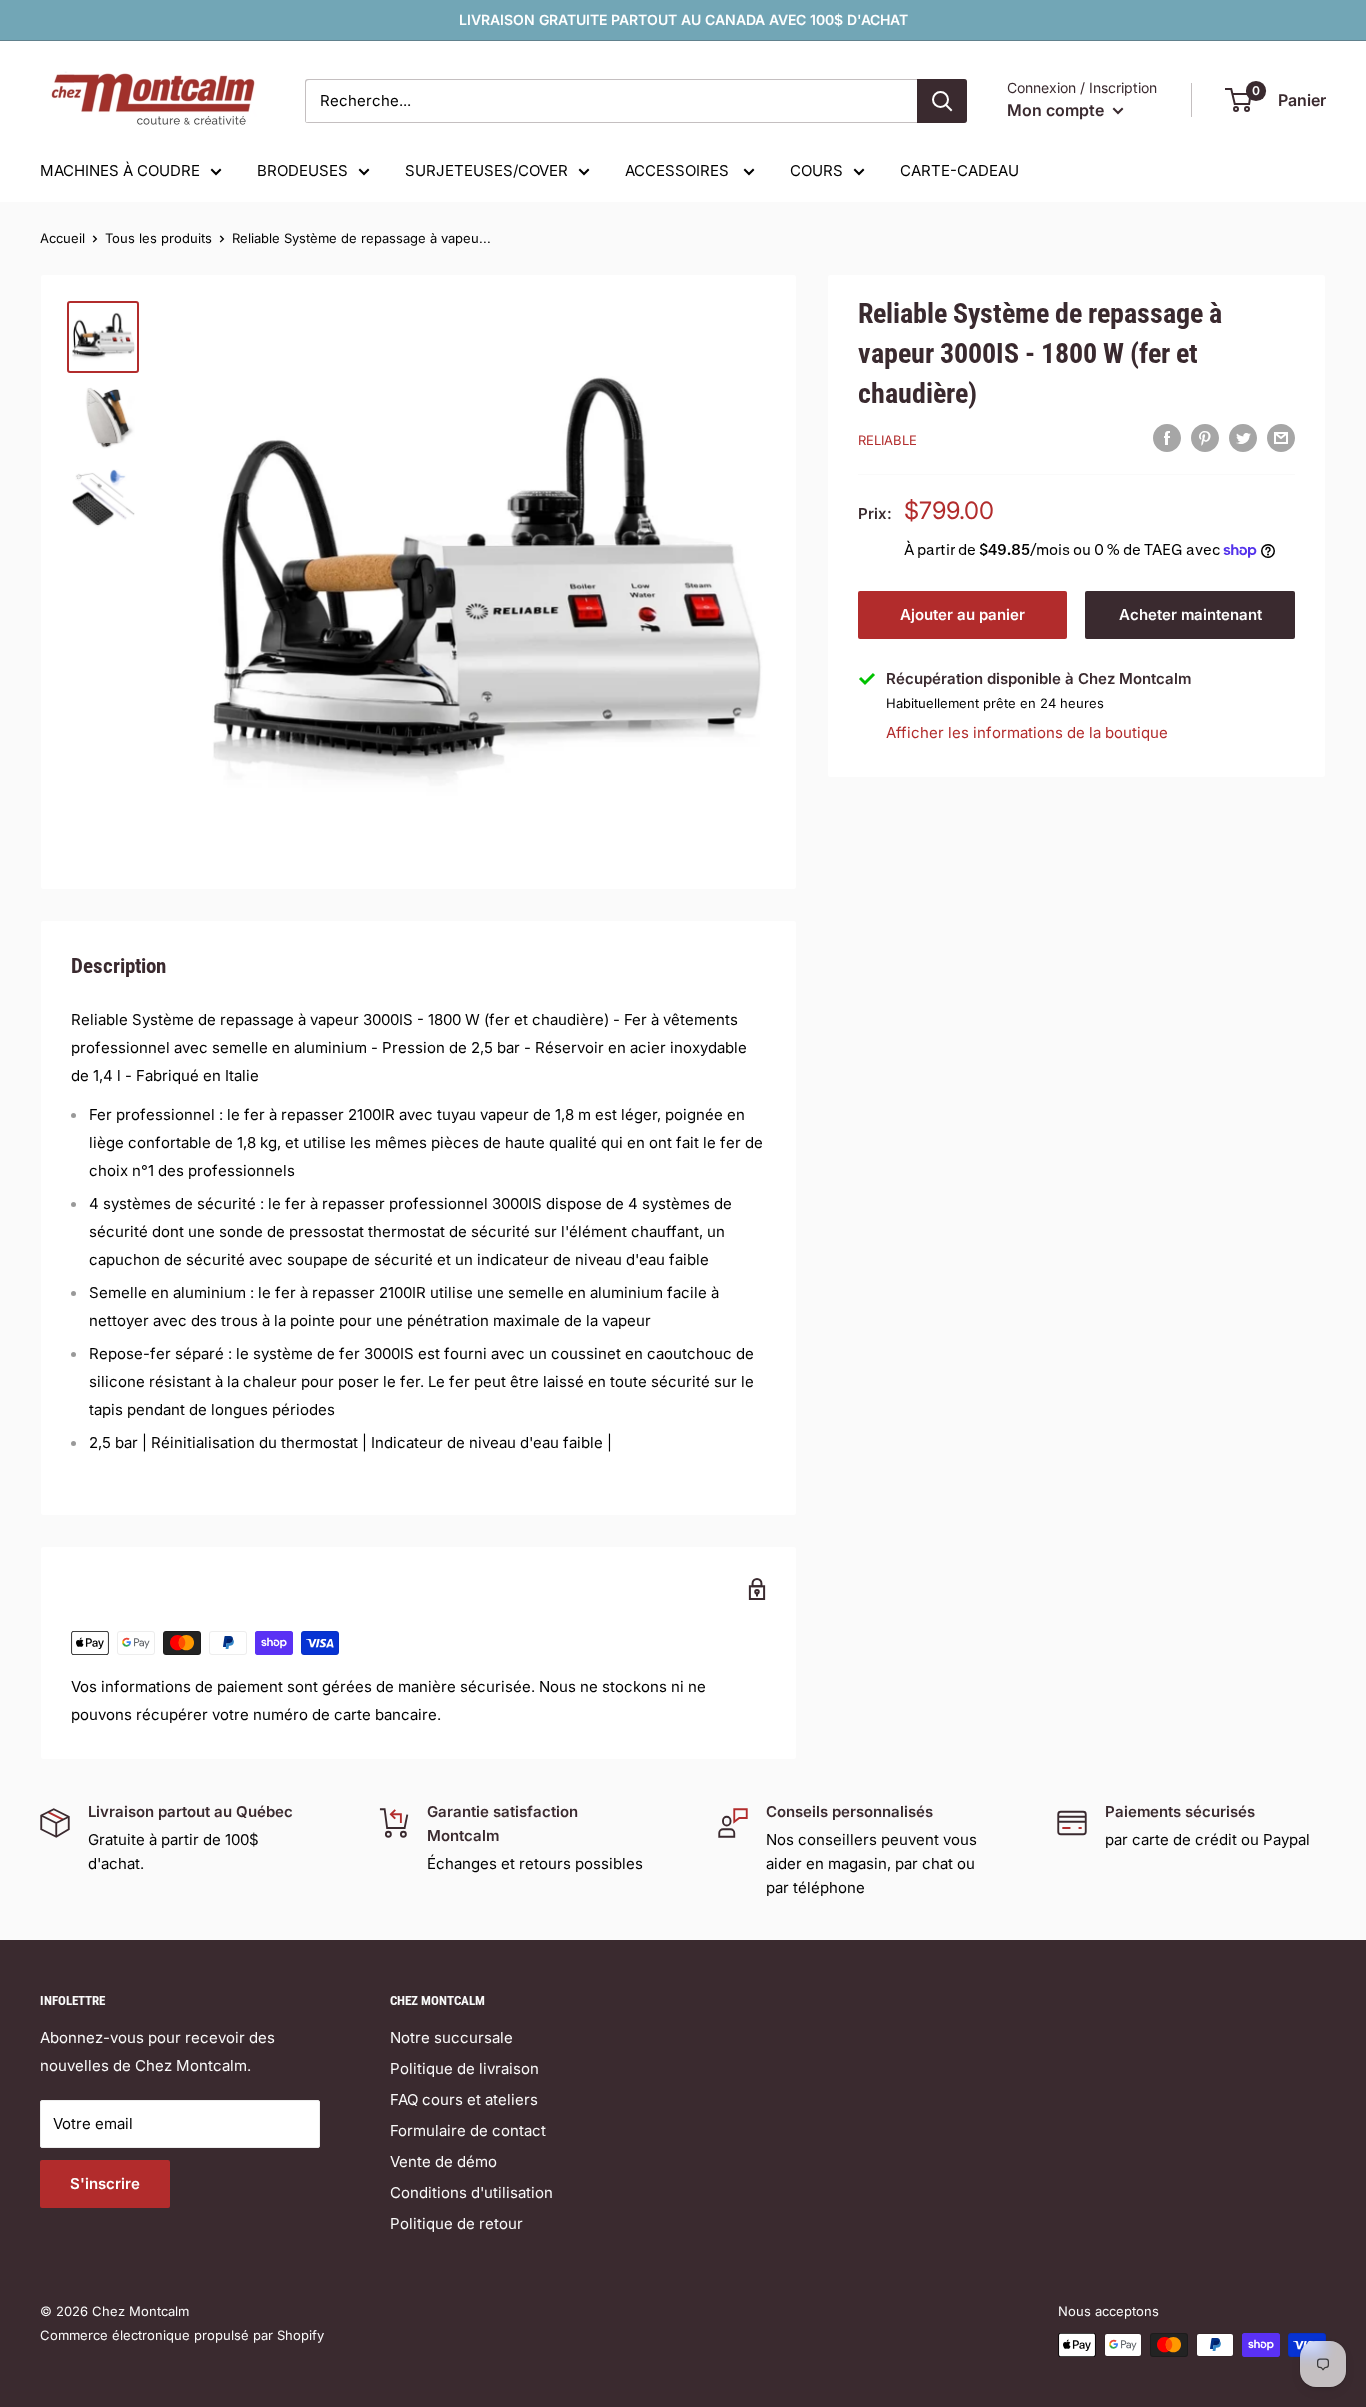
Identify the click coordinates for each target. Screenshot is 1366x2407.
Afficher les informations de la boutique (1027, 732)
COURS (816, 170)
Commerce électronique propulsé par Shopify (182, 2335)
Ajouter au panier (962, 614)
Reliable (887, 440)
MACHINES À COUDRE (120, 170)
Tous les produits (158, 238)
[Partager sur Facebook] (1167, 437)
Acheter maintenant (1190, 614)
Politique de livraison (464, 2068)
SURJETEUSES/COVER (486, 170)
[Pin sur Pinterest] (1205, 437)
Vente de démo (443, 2161)
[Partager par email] (1281, 437)
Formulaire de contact (468, 2130)
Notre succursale (451, 2037)
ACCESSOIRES (679, 170)
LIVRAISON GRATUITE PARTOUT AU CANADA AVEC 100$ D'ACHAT (683, 19)
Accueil (62, 238)
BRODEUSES (302, 170)
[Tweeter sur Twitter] (1243, 437)
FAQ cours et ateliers (464, 2099)
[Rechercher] (942, 101)
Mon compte (1057, 110)
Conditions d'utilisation (471, 2192)
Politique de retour (456, 2223)
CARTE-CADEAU (959, 170)
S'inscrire (105, 2183)
